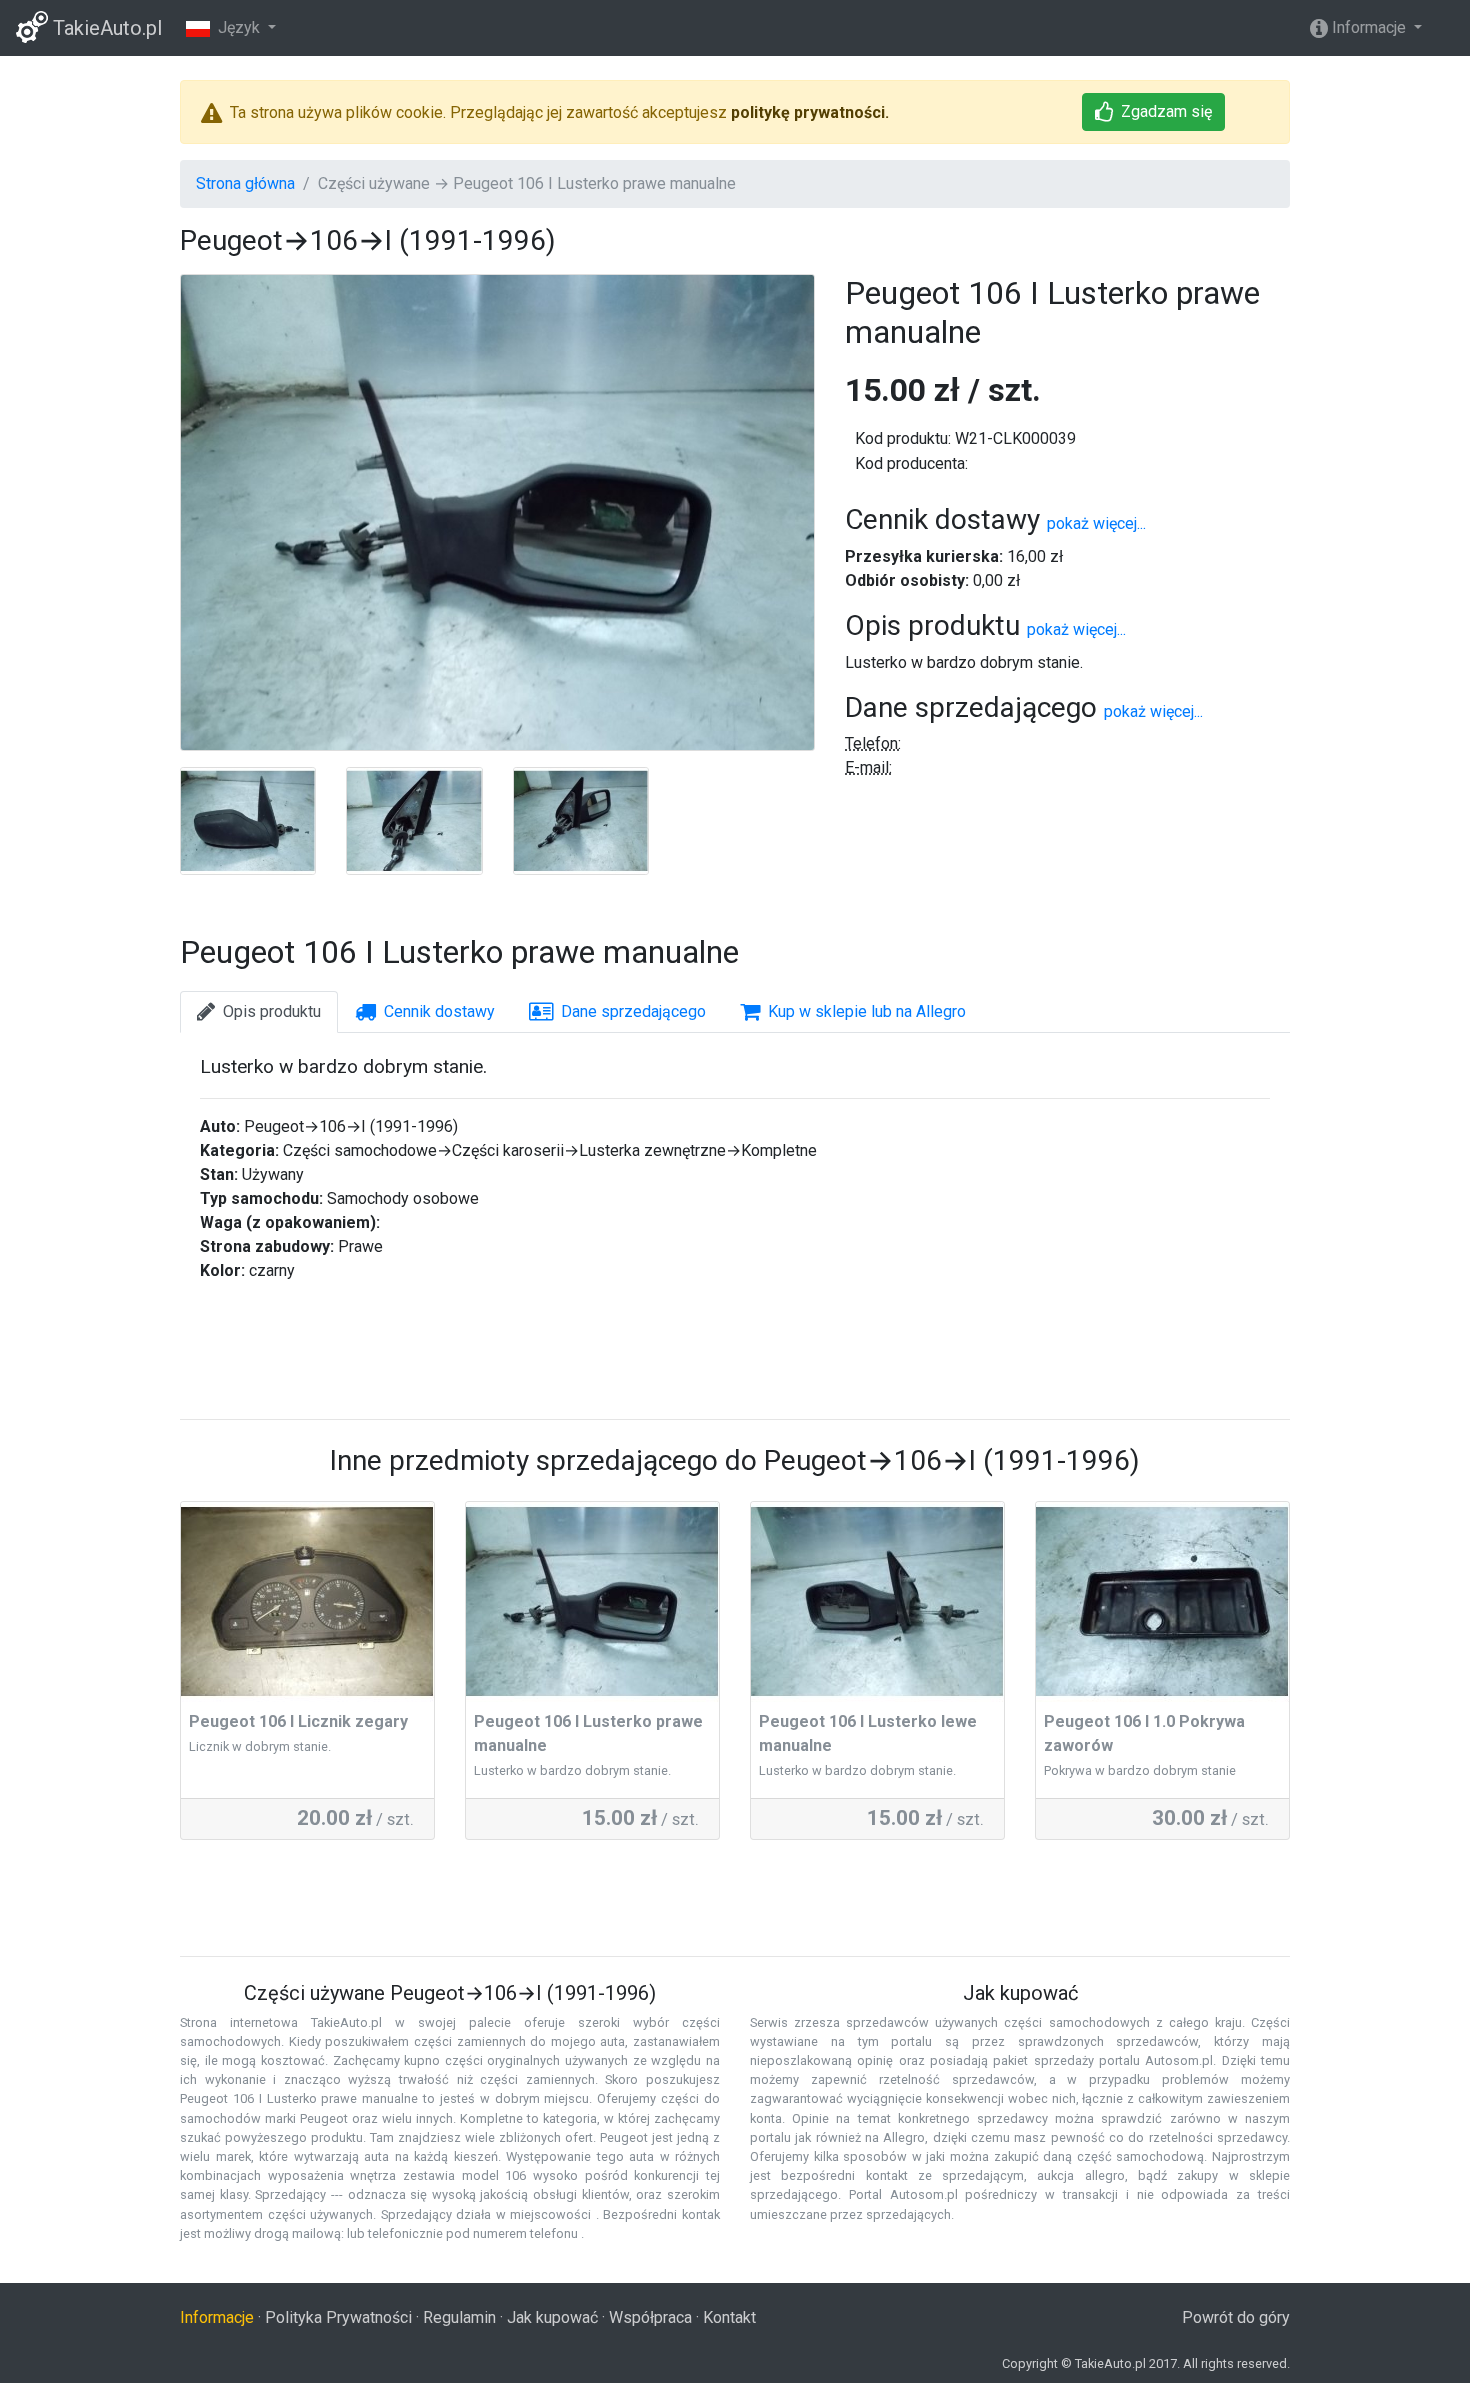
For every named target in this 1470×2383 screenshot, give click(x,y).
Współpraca (650, 2317)
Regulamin (459, 2317)
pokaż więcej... (1096, 523)
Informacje (1369, 27)
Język (237, 27)
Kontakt (729, 2317)
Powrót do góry (1236, 2317)
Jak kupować (552, 2317)
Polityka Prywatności (338, 2317)
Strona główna (245, 183)
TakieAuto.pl (105, 28)
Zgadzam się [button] (1166, 111)
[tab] (259, 1012)
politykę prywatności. (810, 112)
